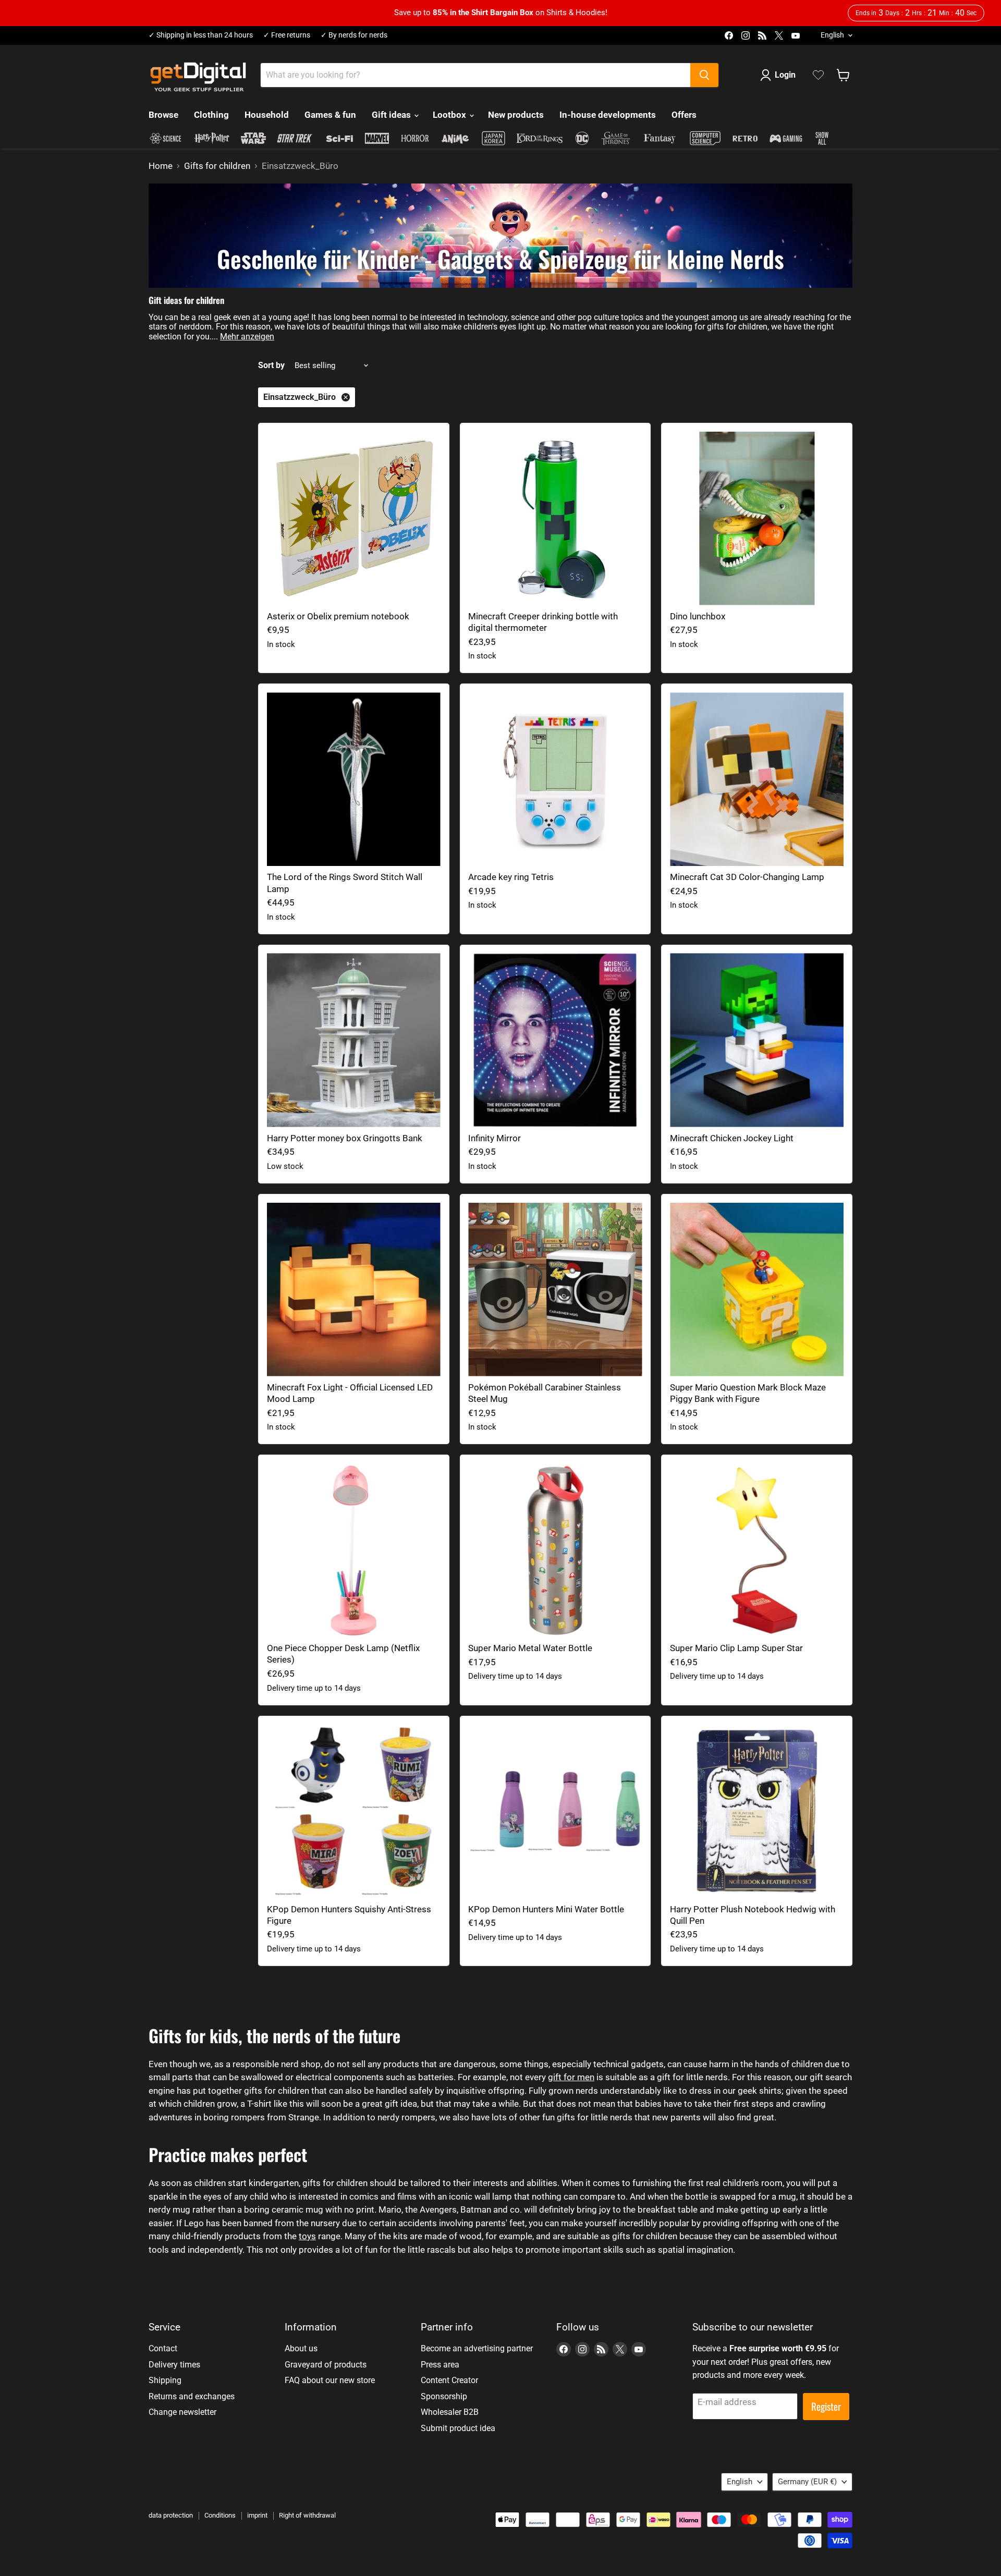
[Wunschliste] (818, 75)
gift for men (571, 2077)
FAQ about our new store (330, 2380)
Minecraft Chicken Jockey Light (732, 1138)
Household (267, 115)
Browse (163, 115)
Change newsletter (182, 2412)
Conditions (220, 2515)
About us (301, 2348)
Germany (807, 2482)
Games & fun (330, 115)
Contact (163, 2348)
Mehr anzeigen (247, 337)
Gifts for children (217, 166)
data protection (171, 2515)
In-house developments (608, 115)
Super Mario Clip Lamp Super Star (736, 1648)
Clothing (211, 115)
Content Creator (449, 2380)
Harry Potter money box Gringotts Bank (345, 1138)
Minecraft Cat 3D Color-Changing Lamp (747, 877)
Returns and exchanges (192, 2396)
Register (826, 2406)
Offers (684, 115)
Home (161, 166)
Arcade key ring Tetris (511, 877)
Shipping (165, 2380)
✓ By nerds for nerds (354, 35)
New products (516, 115)
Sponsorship (444, 2396)
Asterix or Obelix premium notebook (338, 616)
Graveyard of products (326, 2365)
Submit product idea (458, 2428)
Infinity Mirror (495, 1138)
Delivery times (174, 2365)
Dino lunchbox (698, 616)
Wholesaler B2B (450, 2412)
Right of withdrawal (307, 2515)
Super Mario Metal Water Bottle (530, 1648)
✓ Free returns (287, 35)
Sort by (271, 365)
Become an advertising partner (477, 2348)
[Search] (704, 75)
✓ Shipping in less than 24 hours (201, 35)
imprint (257, 2515)
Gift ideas (392, 115)
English (832, 35)
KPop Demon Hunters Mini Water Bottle (546, 1909)
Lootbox (450, 115)
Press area (440, 2365)
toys (307, 2236)
